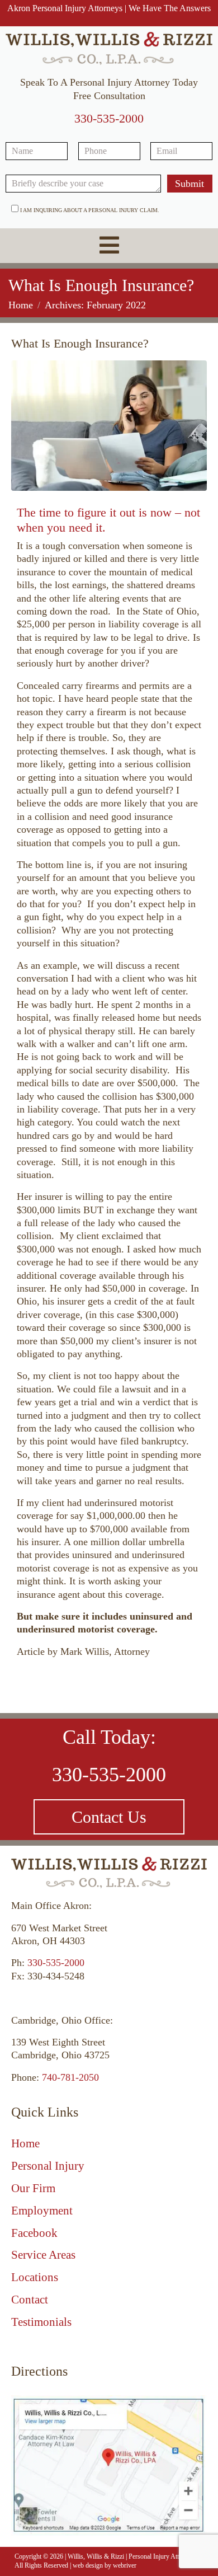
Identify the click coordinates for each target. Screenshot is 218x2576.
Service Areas (43, 2255)
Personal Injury (48, 2166)
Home (25, 2143)
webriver (125, 2565)
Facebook (34, 2233)
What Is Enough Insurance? (80, 343)
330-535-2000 (109, 118)
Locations (35, 2277)
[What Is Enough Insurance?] (109, 425)
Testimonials (41, 2322)
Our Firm (33, 2188)
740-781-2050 (70, 2077)
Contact (30, 2300)
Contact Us (109, 1817)
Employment (42, 2211)
